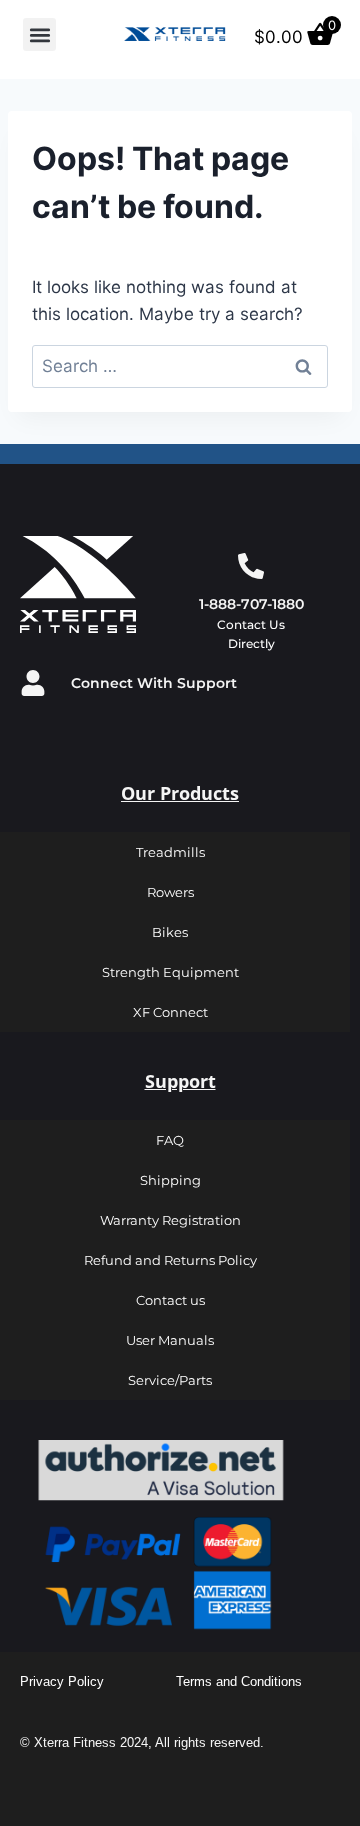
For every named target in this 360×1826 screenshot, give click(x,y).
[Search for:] (180, 366)
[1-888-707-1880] (251, 566)
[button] (39, 34)
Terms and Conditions (239, 1681)
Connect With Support (154, 683)
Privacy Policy (62, 1681)
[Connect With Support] (33, 683)
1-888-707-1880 (251, 604)
